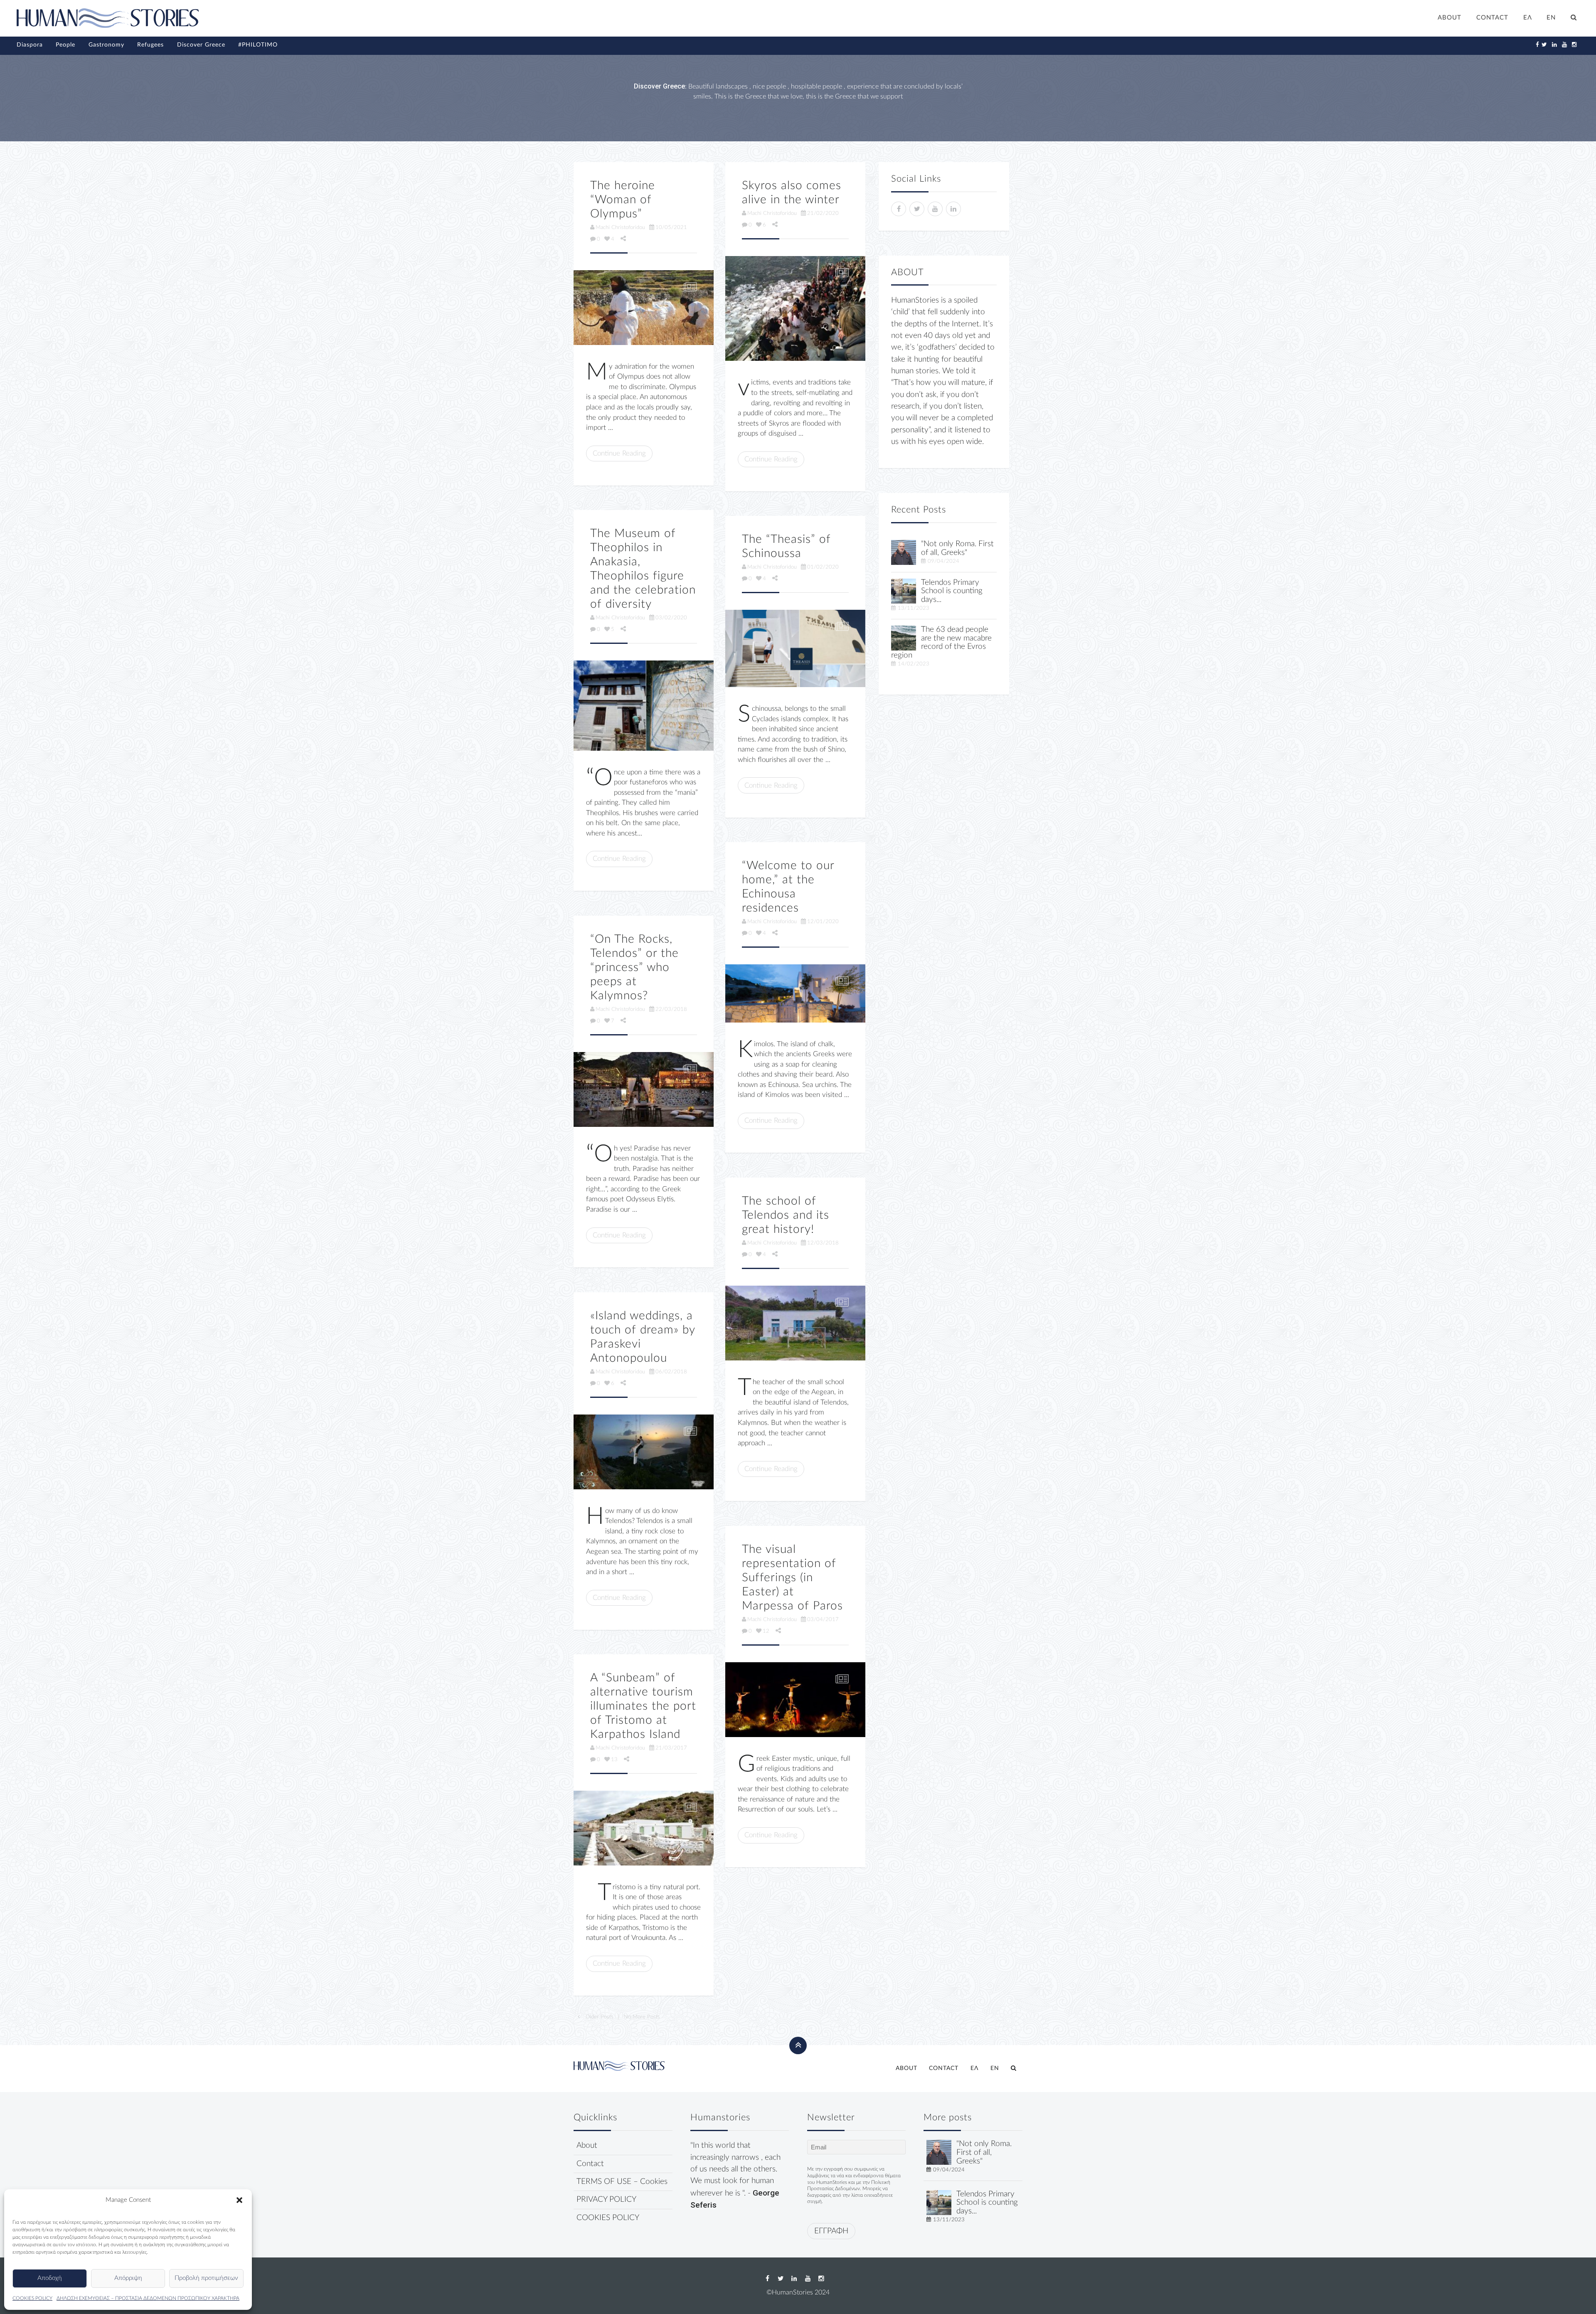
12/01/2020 (823, 922)
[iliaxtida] (644, 1828)
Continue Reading (619, 453)
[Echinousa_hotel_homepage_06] (795, 993)
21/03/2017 (671, 1748)
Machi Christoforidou (620, 227)
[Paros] (795, 1700)
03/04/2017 (823, 1619)
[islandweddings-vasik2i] (644, 1452)
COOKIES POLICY (32, 2298)
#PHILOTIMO (258, 45)
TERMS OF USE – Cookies (622, 2182)
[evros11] (904, 637)
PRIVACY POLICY (606, 2199)
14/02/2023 (914, 664)
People (65, 45)
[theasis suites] (795, 648)
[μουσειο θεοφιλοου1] (644, 706)
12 (766, 1631)
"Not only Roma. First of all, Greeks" (957, 548)
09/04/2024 (943, 561)
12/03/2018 (823, 1243)
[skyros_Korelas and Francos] (795, 309)
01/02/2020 (823, 567)
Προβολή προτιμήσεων (206, 2278)
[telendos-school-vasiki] (795, 1323)
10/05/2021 (671, 227)
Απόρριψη (128, 2278)
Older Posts (599, 2017)
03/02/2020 (671, 618)
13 (614, 1760)
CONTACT (1492, 18)
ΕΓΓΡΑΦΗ (831, 2231)
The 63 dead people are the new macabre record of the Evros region (941, 642)
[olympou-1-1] (644, 308)
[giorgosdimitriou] (904, 552)
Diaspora (30, 45)
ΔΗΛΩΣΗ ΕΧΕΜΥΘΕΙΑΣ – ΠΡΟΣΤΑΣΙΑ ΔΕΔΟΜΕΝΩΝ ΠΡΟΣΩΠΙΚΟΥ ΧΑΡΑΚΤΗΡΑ (148, 2298)
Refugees (150, 45)
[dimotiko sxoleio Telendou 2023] (904, 590)
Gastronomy (106, 45)
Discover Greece (201, 45)
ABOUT (1449, 18)
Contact (590, 2164)
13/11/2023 (914, 608)
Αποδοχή (50, 2278)
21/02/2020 (823, 213)
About (587, 2145)
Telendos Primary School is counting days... (952, 591)
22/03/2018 (671, 1009)
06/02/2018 (671, 1372)
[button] (239, 2200)
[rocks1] (644, 1089)
